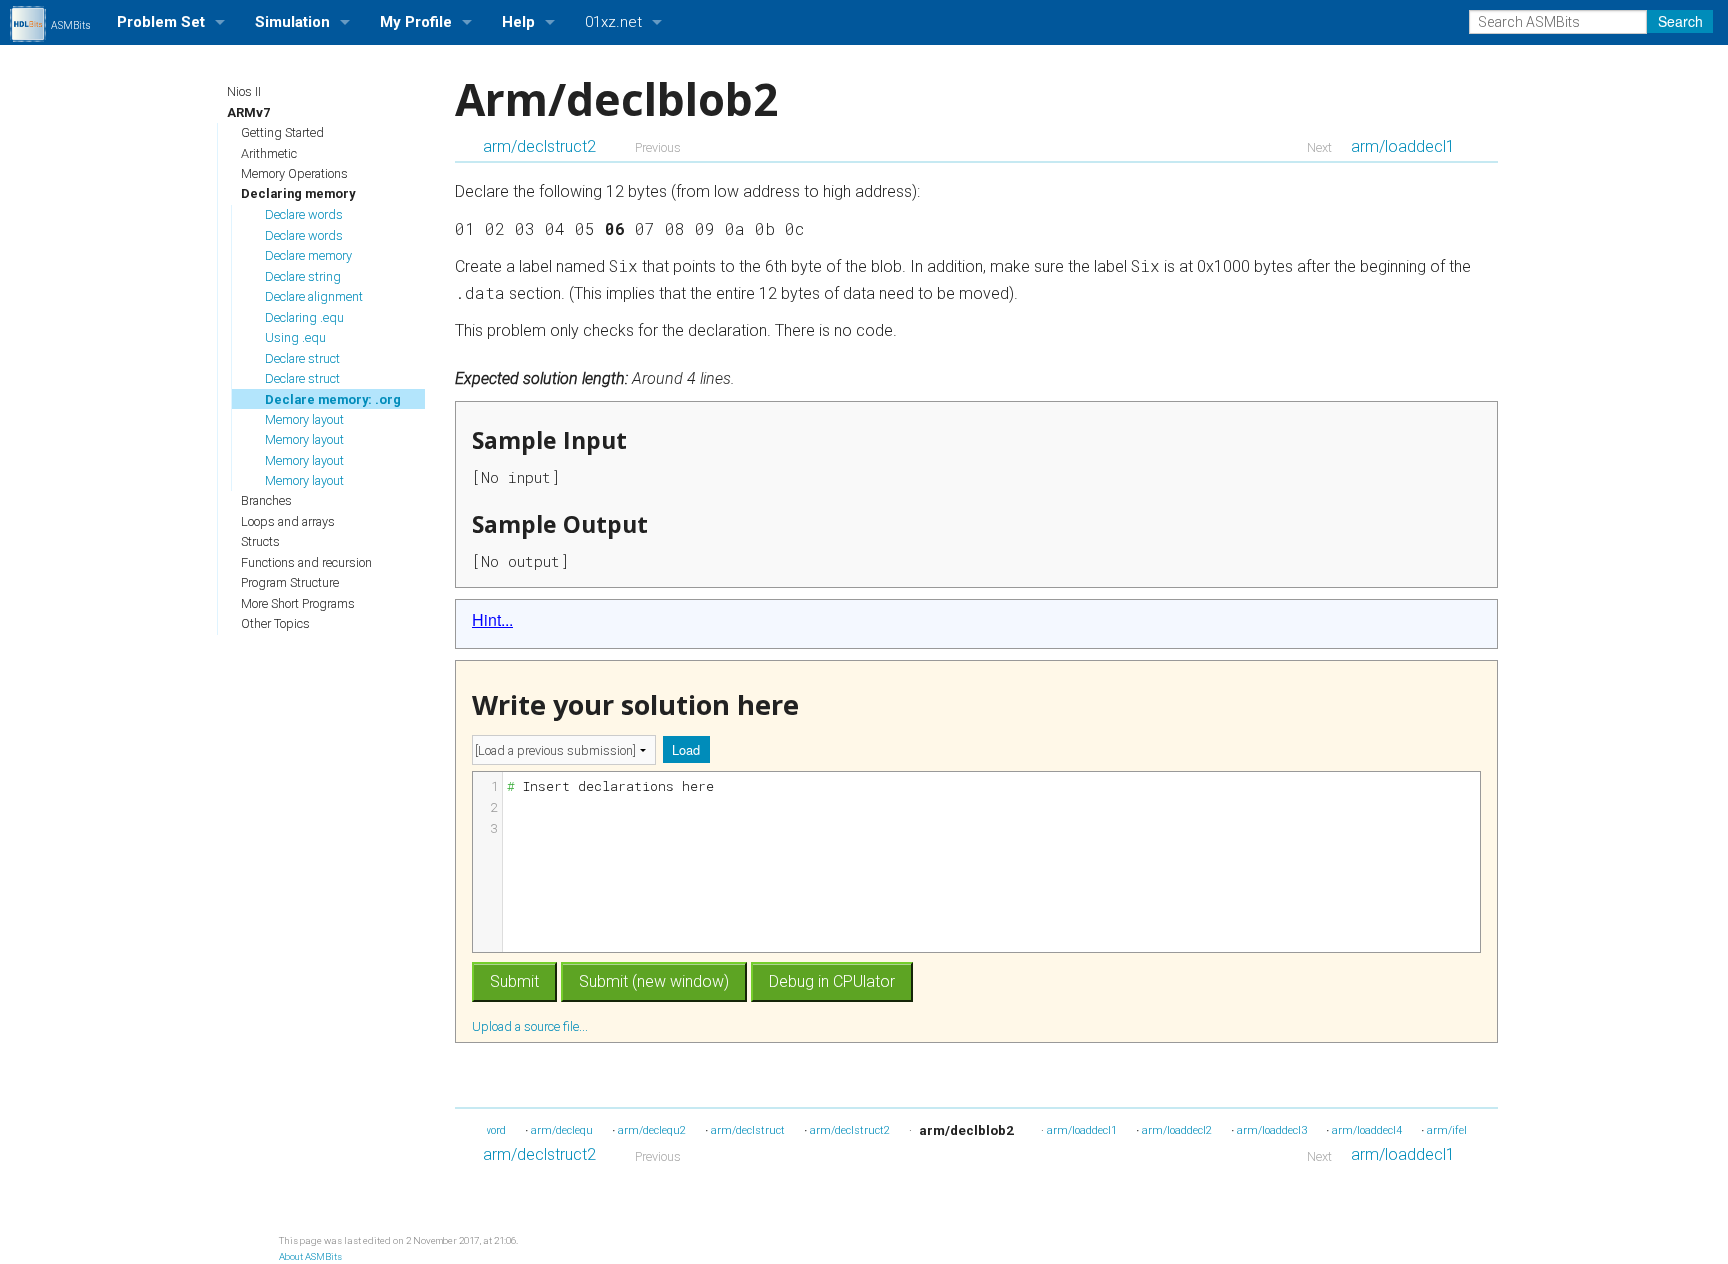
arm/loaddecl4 (1367, 1130)
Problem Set (161, 22)
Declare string (303, 276)
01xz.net (613, 22)
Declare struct (302, 358)
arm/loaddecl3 (1272, 1130)
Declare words (304, 214)
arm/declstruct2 (539, 146)
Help (518, 22)
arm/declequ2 (652, 1130)
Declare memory (308, 255)
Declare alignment (314, 296)
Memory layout (304, 419)
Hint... (492, 619)
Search (1680, 21)
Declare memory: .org (333, 399)
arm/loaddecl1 (1403, 146)
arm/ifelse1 (1455, 1130)
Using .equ (295, 337)
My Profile (416, 22)
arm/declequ (562, 1130)
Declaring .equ (304, 317)
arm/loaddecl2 (1177, 1130)
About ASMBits (310, 1256)
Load (686, 749)
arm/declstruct (748, 1130)
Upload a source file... (531, 1026)
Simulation (292, 22)
